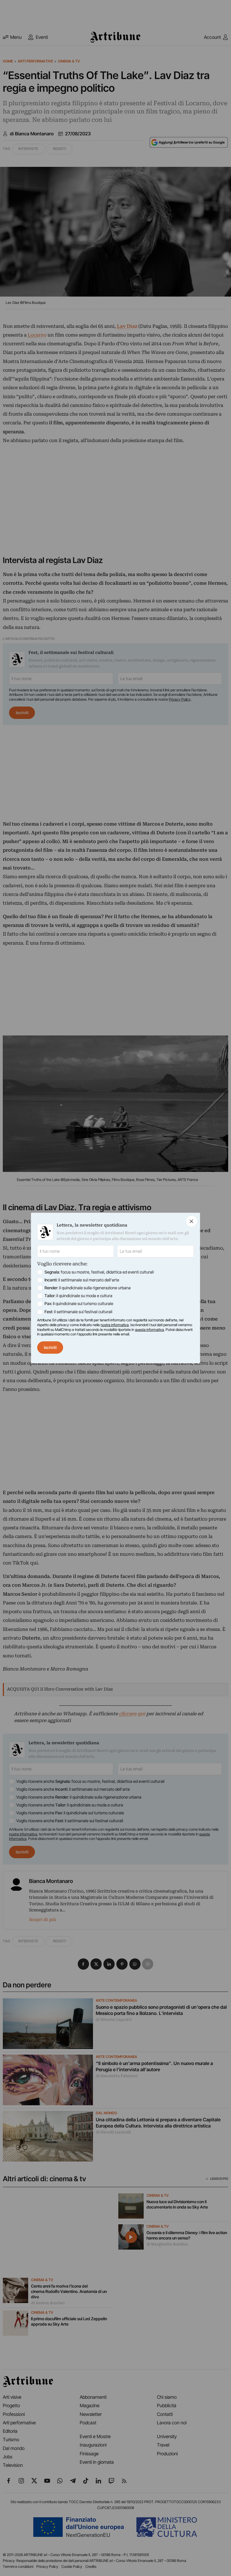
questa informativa (149, 1330)
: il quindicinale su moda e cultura (78, 1296)
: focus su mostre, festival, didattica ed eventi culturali (99, 1272)
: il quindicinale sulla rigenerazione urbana (88, 1288)
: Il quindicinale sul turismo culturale (79, 1304)
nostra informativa (115, 1325)
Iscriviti (50, 1348)
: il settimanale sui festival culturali (78, 1312)
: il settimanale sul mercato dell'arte (82, 1280)
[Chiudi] (192, 1221)
